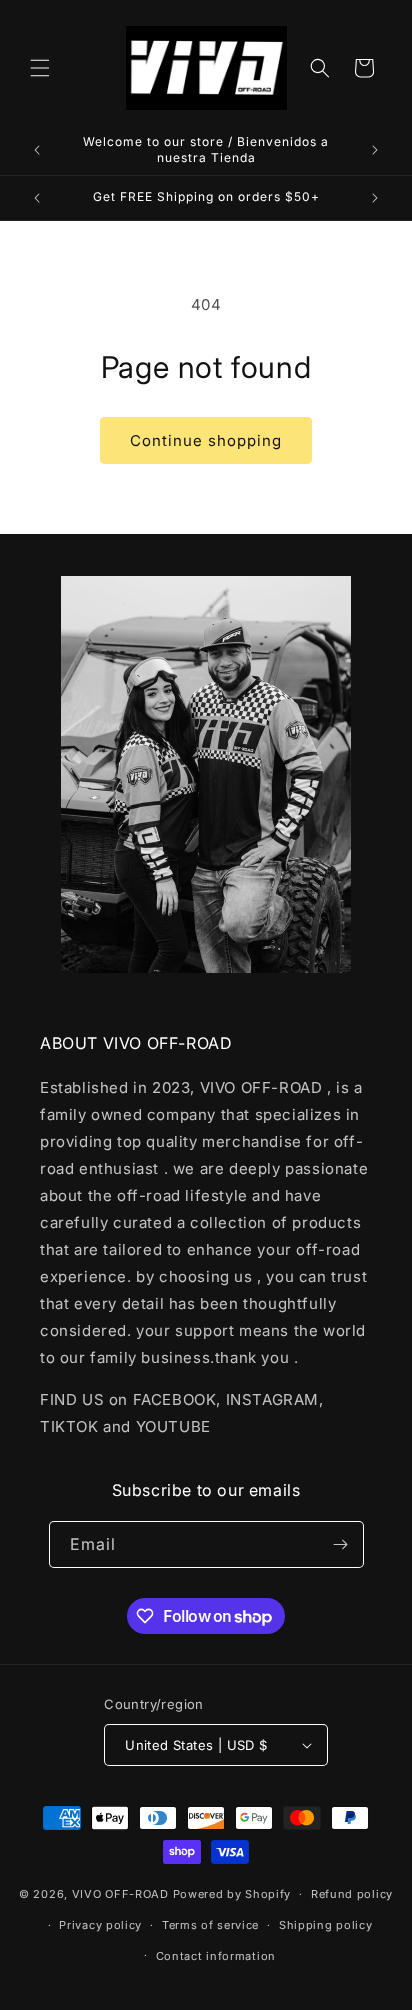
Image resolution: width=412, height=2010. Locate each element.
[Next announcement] (375, 150)
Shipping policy (326, 1925)
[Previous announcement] (37, 150)
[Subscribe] (341, 1544)
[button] (40, 68)
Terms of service (210, 1925)
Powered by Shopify (232, 1894)
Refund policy (352, 1894)
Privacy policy (100, 1925)
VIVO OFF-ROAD (122, 1894)
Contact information (216, 1956)
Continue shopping (206, 440)
